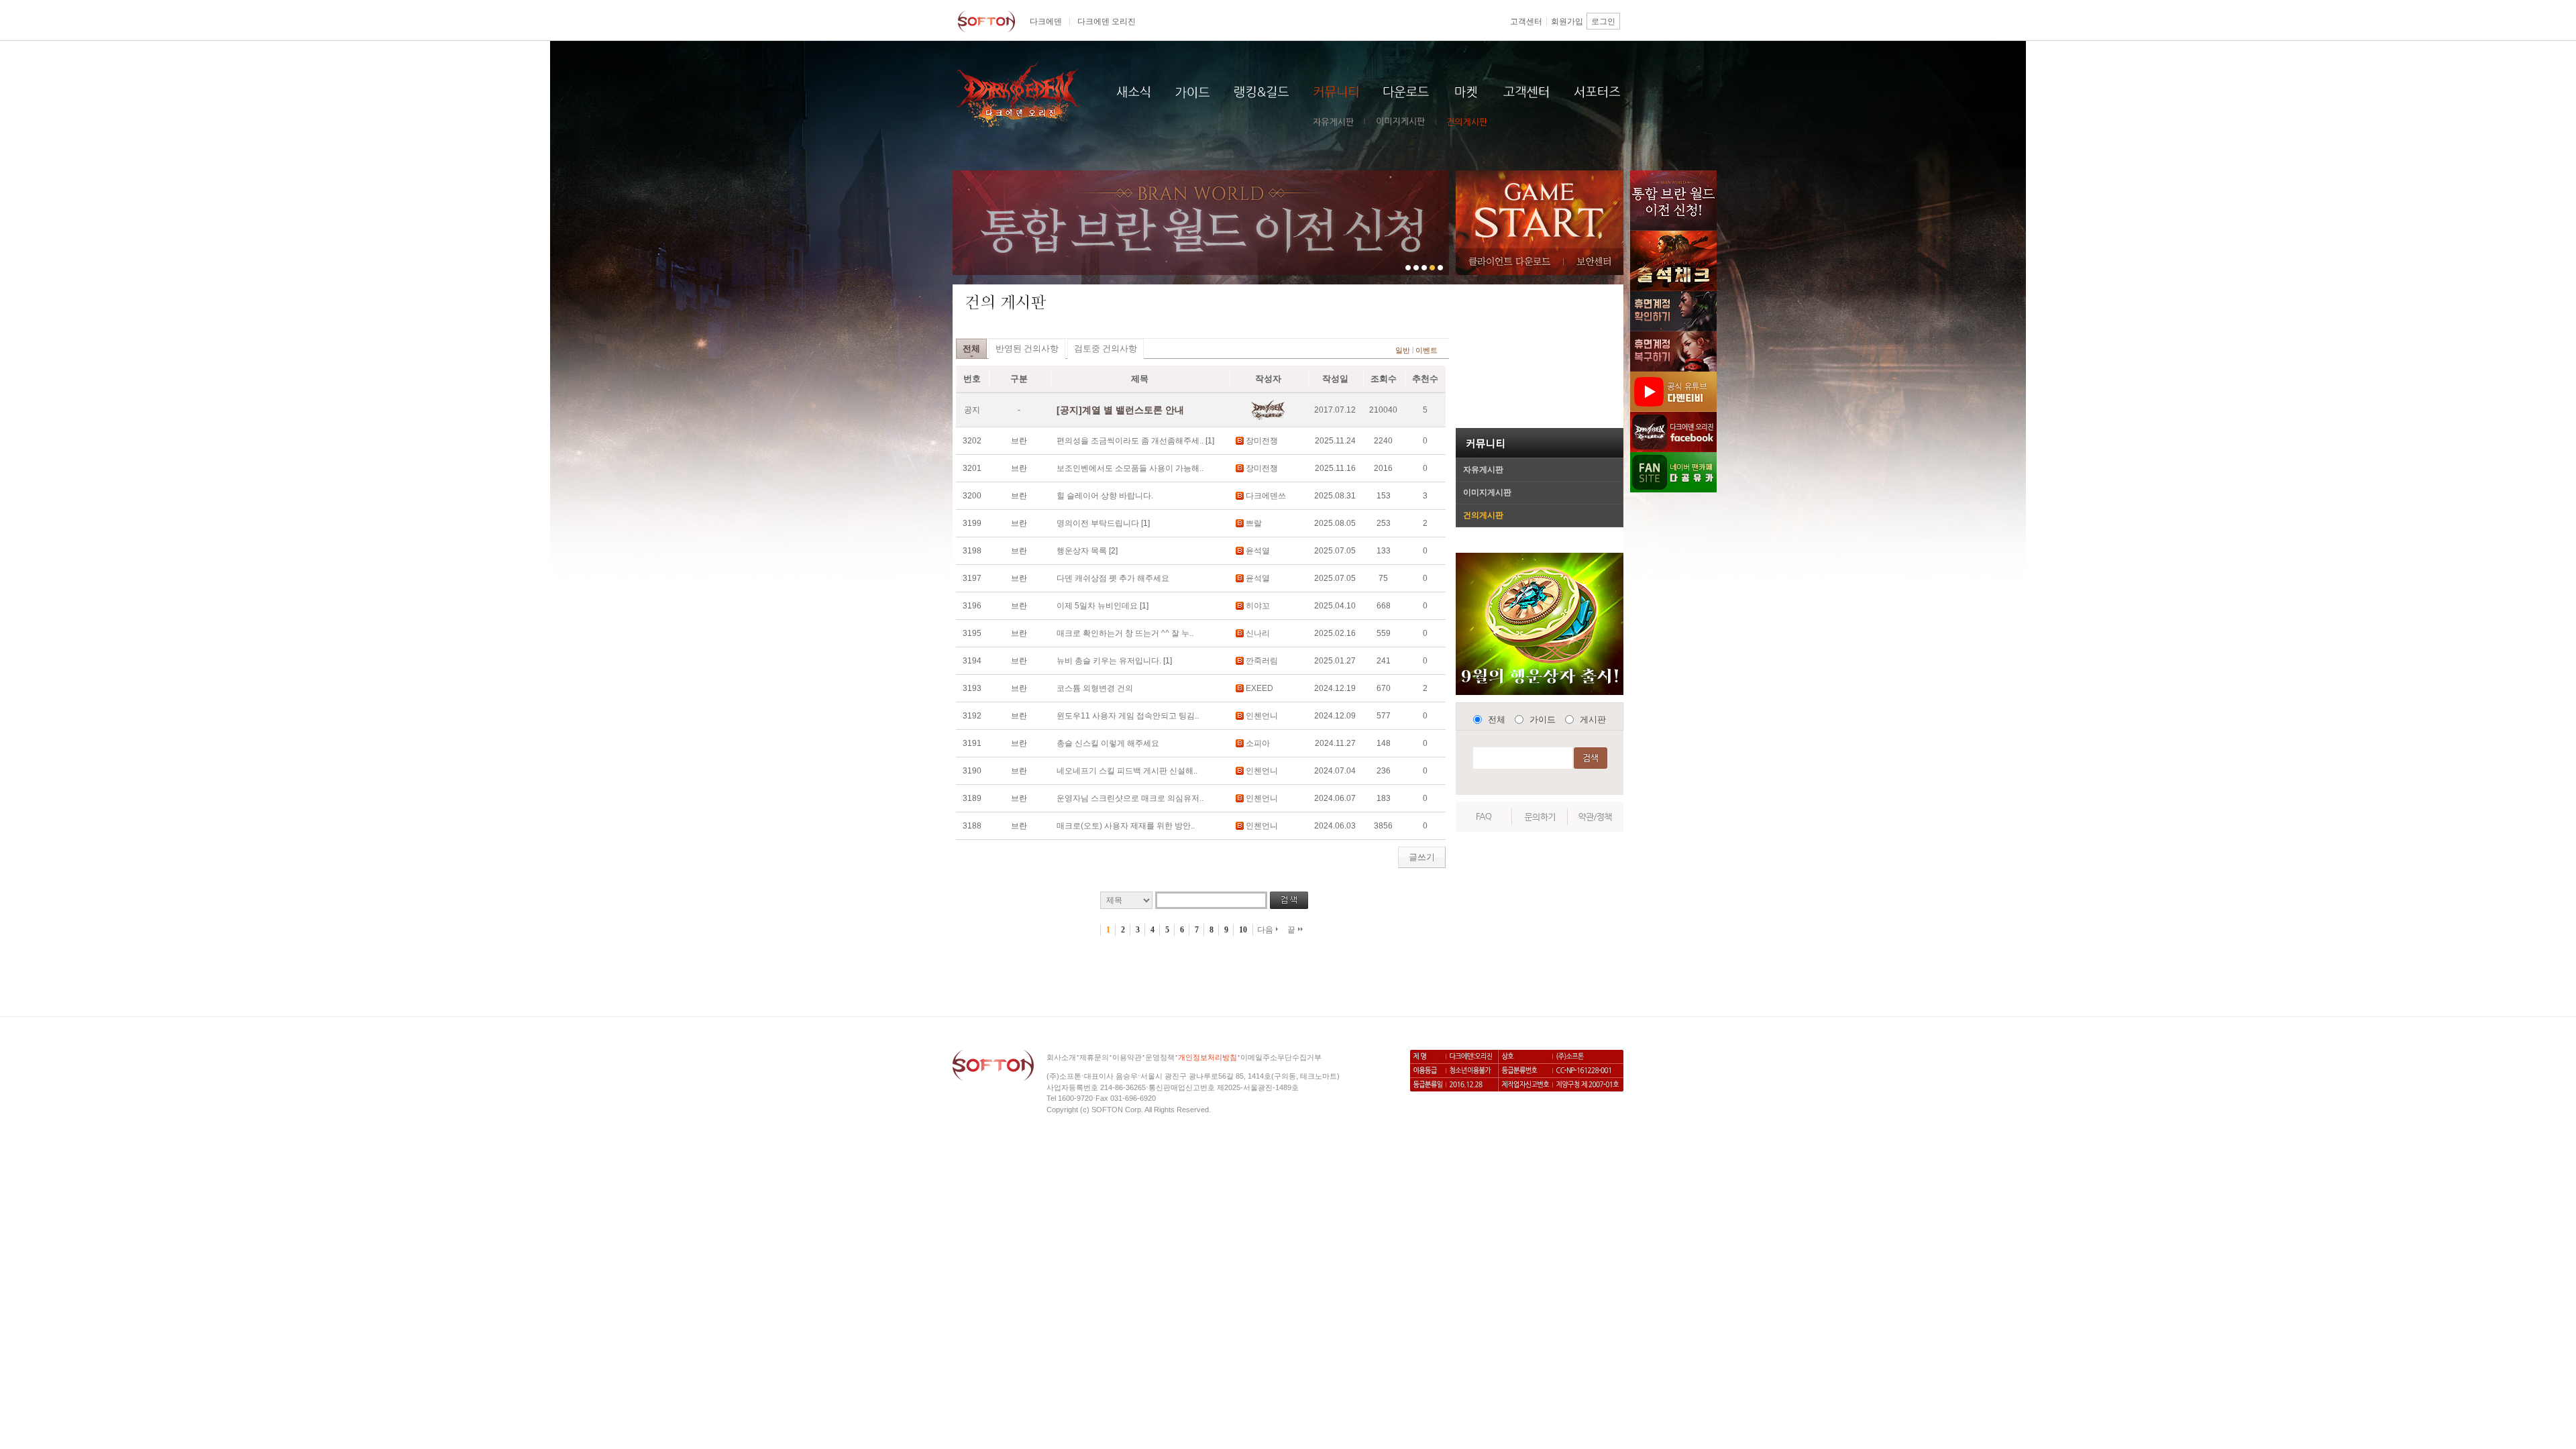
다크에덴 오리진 (1107, 21)
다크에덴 (1046, 21)
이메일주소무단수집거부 (1281, 1057)
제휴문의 (1094, 1057)
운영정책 (1160, 1057)
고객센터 (1526, 21)
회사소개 (1061, 1057)
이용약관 (1127, 1057)
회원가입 (1567, 21)
